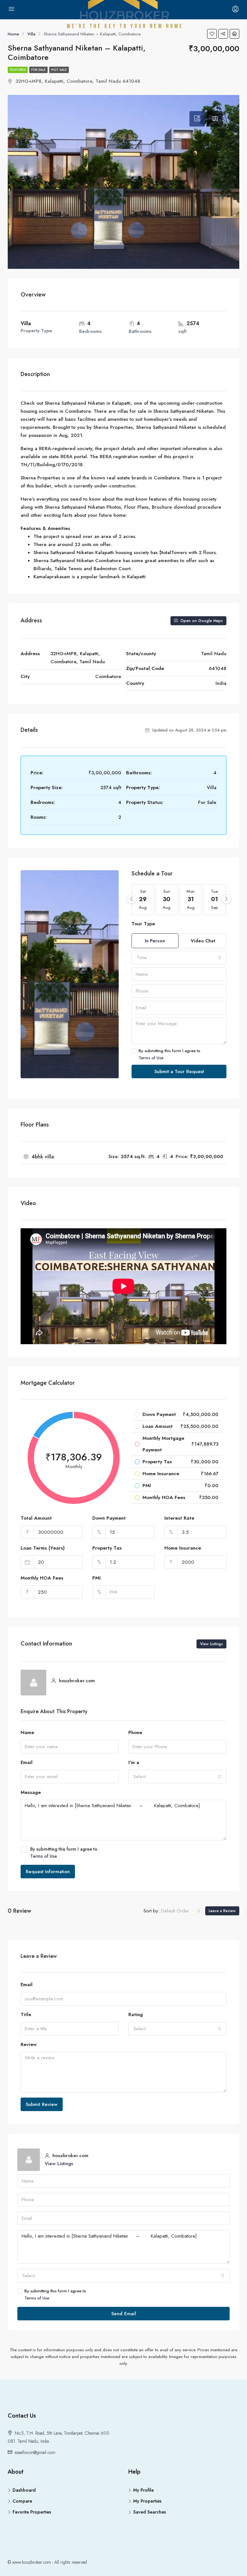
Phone (135, 1732)
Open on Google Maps (201, 621)
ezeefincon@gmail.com (35, 2452)
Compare (22, 2501)
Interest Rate (179, 1518)
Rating (136, 2015)
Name (27, 1732)
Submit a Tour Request (179, 1071)
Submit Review (42, 2104)
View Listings (211, 1644)
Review (29, 2044)
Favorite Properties (32, 2512)
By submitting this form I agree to (169, 1054)
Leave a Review (222, 1911)
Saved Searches (150, 2512)
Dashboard (24, 2490)
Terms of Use (151, 1058)
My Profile (143, 2490)
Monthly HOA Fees (42, 1578)
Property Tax (107, 1548)
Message (31, 1792)
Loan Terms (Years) (43, 1548)
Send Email (124, 2314)
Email (27, 1762)
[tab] (197, 119)
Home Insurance (183, 1548)
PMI (96, 1578)
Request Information (48, 1872)
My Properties (147, 2501)
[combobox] (179, 958)
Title (26, 2015)
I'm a (134, 1762)
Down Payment (109, 1518)
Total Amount (36, 1518)
